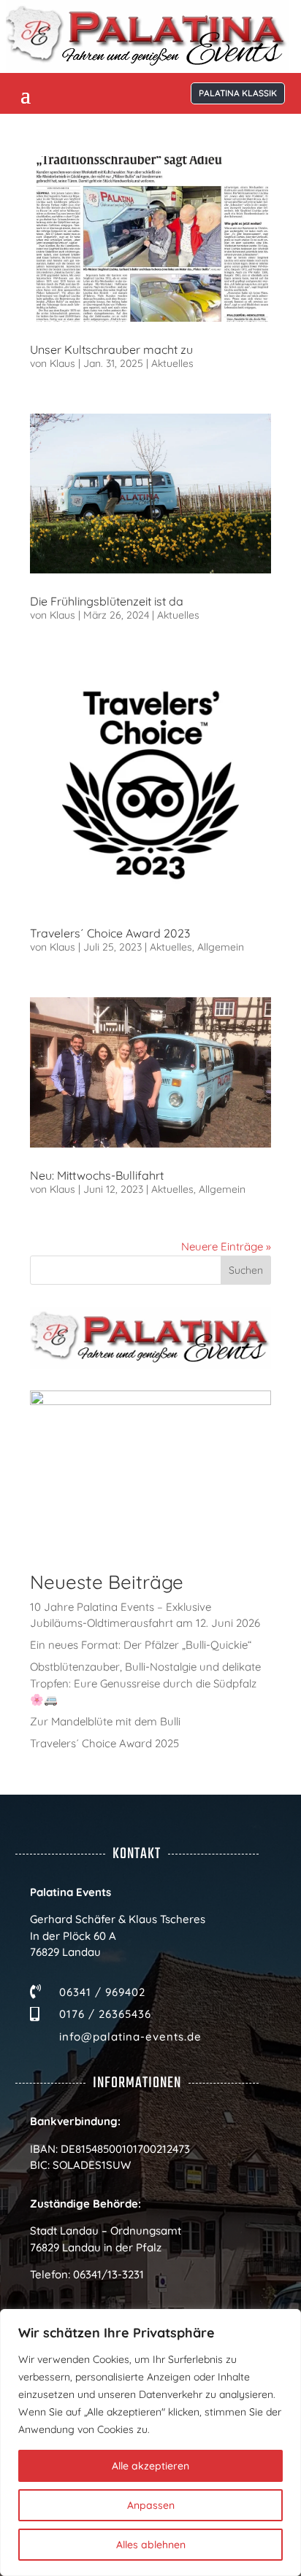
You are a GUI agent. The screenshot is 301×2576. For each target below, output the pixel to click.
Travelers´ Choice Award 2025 (104, 1743)
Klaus (62, 363)
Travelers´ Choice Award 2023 (110, 933)
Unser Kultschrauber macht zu (111, 349)
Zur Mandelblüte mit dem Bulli (105, 1721)
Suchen (246, 1270)
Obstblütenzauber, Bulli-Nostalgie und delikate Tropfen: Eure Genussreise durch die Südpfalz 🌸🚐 (145, 1683)
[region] (150, 2442)
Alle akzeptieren (150, 2466)
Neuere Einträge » (226, 1246)
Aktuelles (172, 363)
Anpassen (151, 2505)
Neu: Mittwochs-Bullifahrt (97, 1175)
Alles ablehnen (151, 2545)
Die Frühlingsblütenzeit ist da (107, 601)
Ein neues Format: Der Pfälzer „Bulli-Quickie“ (141, 1645)
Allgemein (221, 947)
